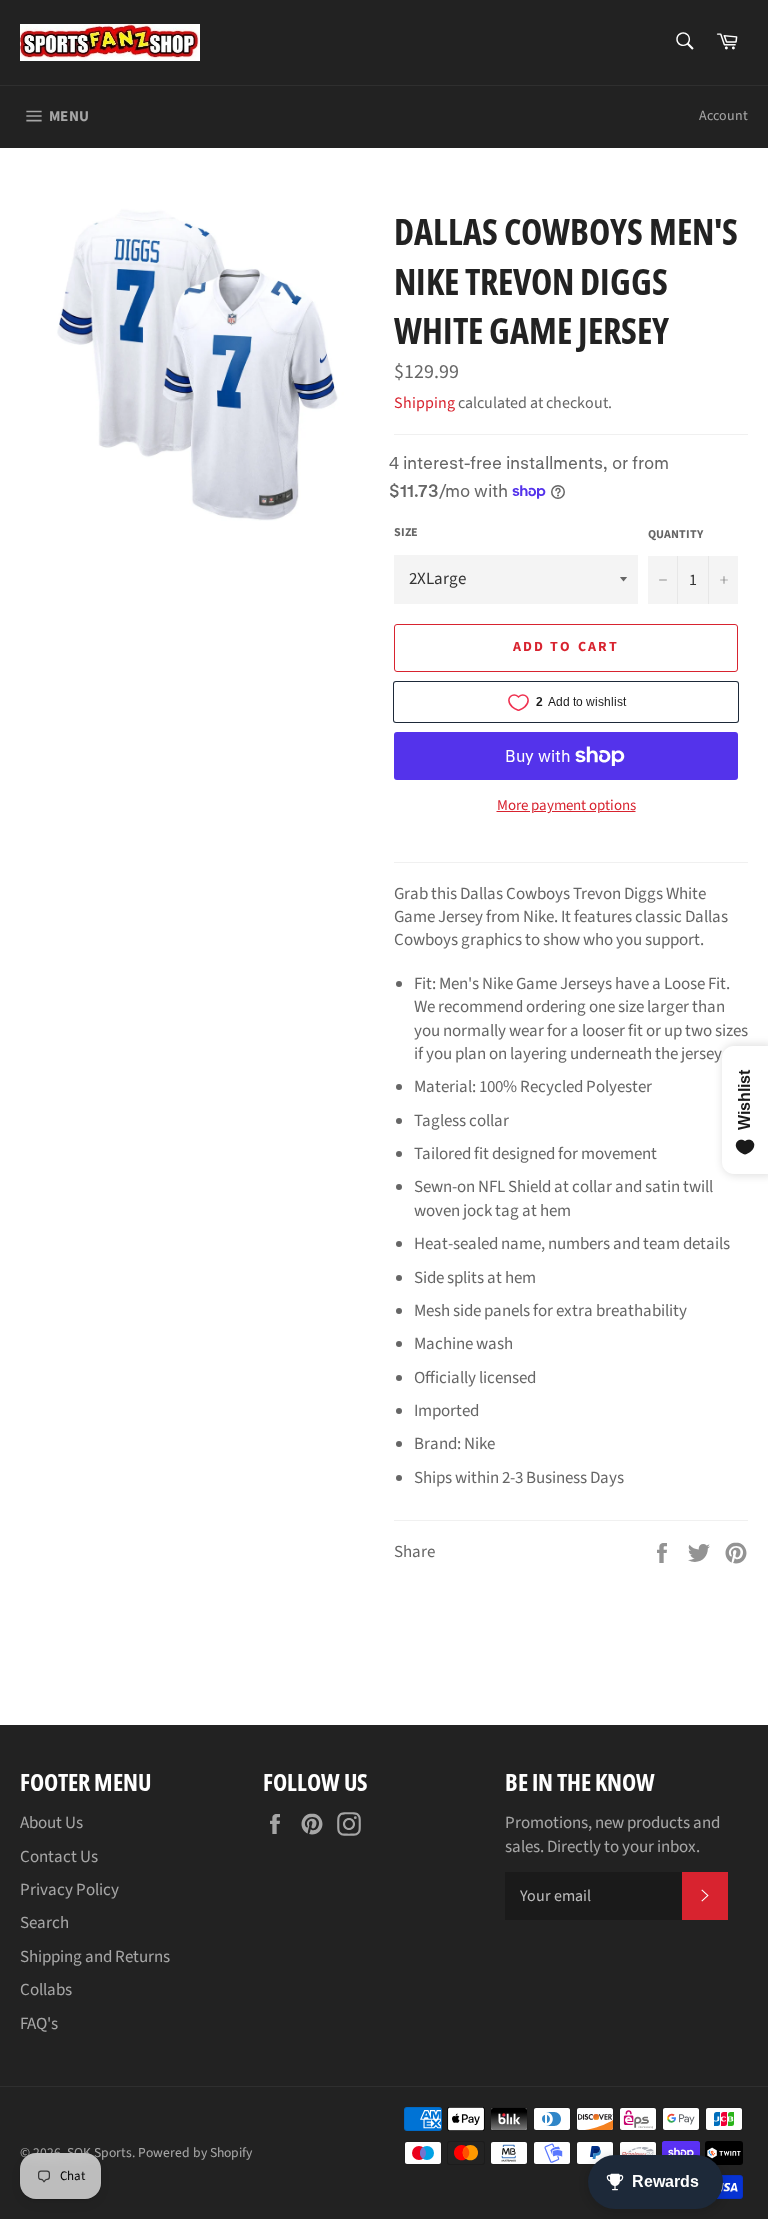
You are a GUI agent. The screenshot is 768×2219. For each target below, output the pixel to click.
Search (44, 1923)
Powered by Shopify (195, 2152)
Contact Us (59, 1857)
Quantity (675, 535)
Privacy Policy (69, 1890)
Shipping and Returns (95, 1957)
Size (406, 533)
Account (723, 116)
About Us (51, 1823)
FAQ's (39, 2024)
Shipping (424, 403)
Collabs (46, 1990)
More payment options (566, 806)
